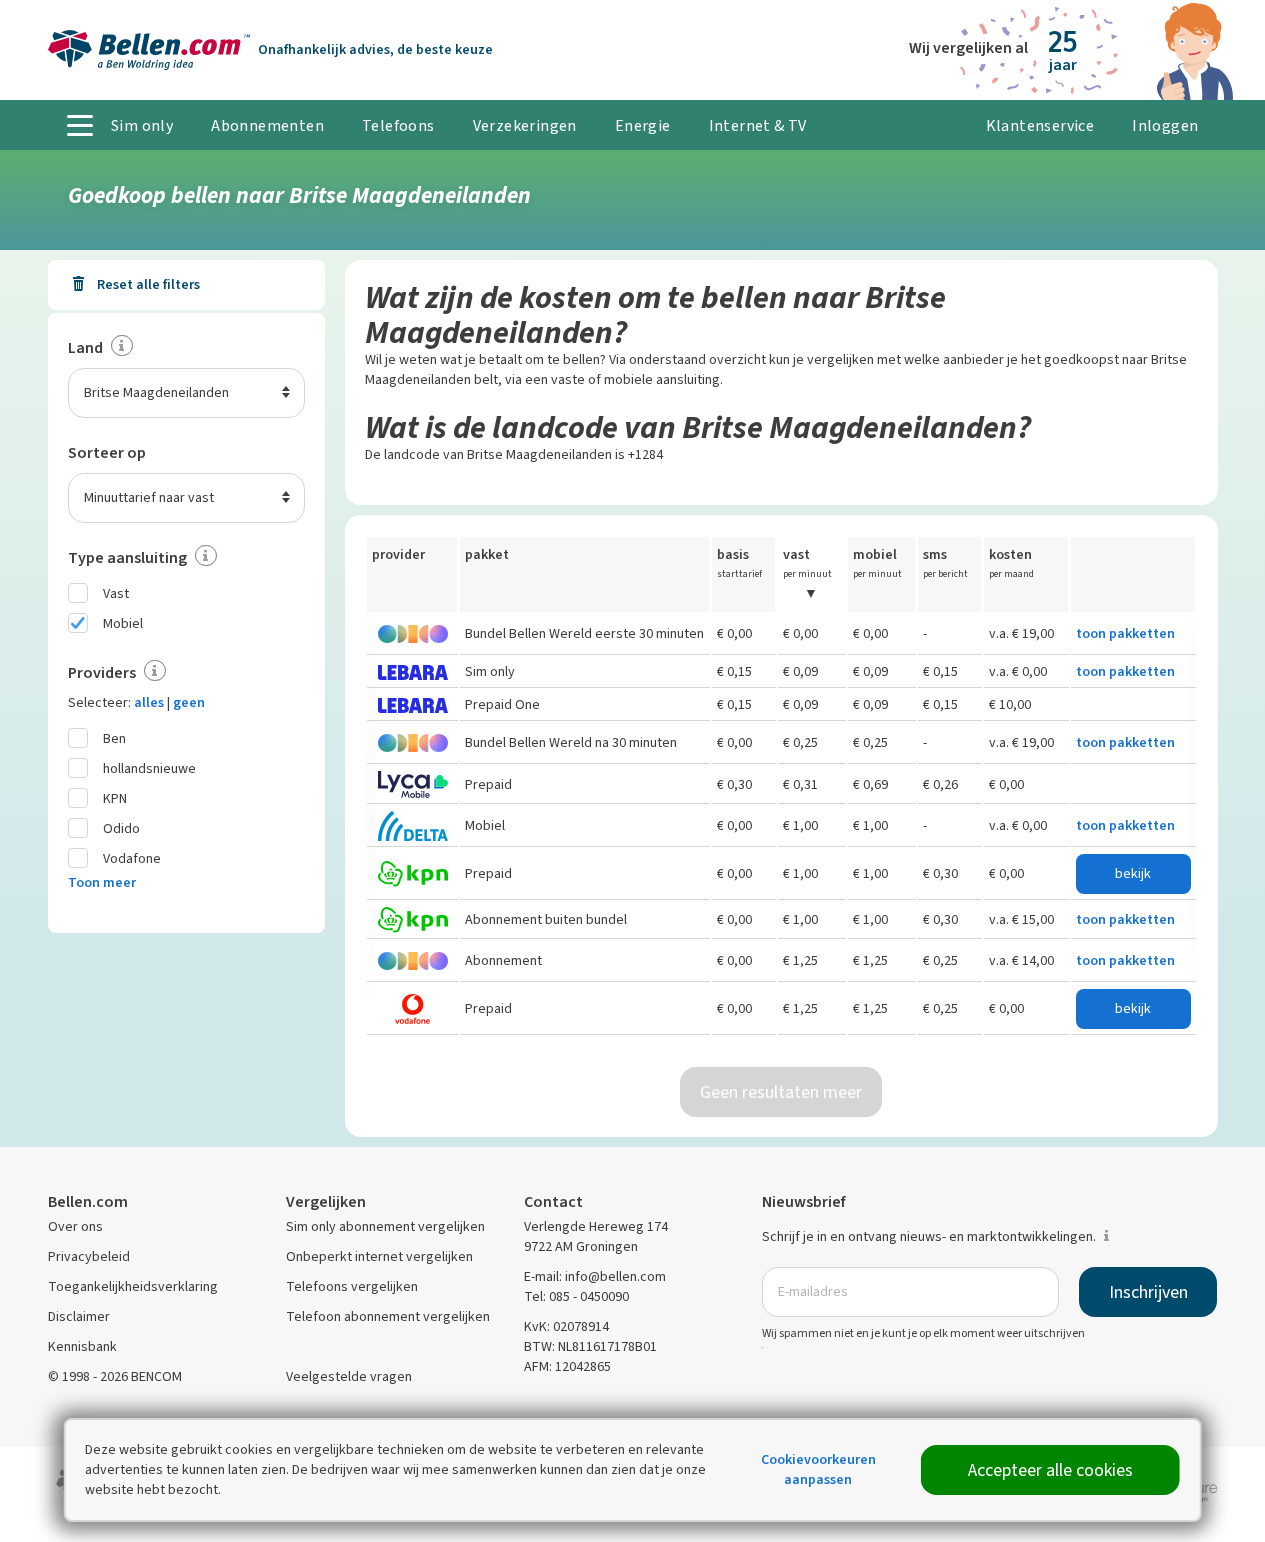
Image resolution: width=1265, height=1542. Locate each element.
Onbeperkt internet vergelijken (379, 1256)
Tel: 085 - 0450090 (576, 1296)
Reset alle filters (147, 284)
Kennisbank (82, 1346)
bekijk (1133, 873)
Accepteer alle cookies (1050, 1470)
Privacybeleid (89, 1256)
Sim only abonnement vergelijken (385, 1226)
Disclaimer (79, 1316)
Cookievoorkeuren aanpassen (818, 1469)
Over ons (75, 1226)
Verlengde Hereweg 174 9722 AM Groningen (596, 1236)
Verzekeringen (525, 125)
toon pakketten (1125, 633)
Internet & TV (758, 125)
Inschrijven (1148, 1292)
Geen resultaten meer (781, 1092)
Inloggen (1165, 125)
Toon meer (102, 882)
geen (189, 702)
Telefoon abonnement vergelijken (388, 1316)
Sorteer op (107, 452)
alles (149, 702)
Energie (643, 125)
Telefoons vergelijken (352, 1286)
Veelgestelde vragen (349, 1376)
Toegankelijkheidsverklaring (133, 1286)
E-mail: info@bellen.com (595, 1276)
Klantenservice (1040, 125)
